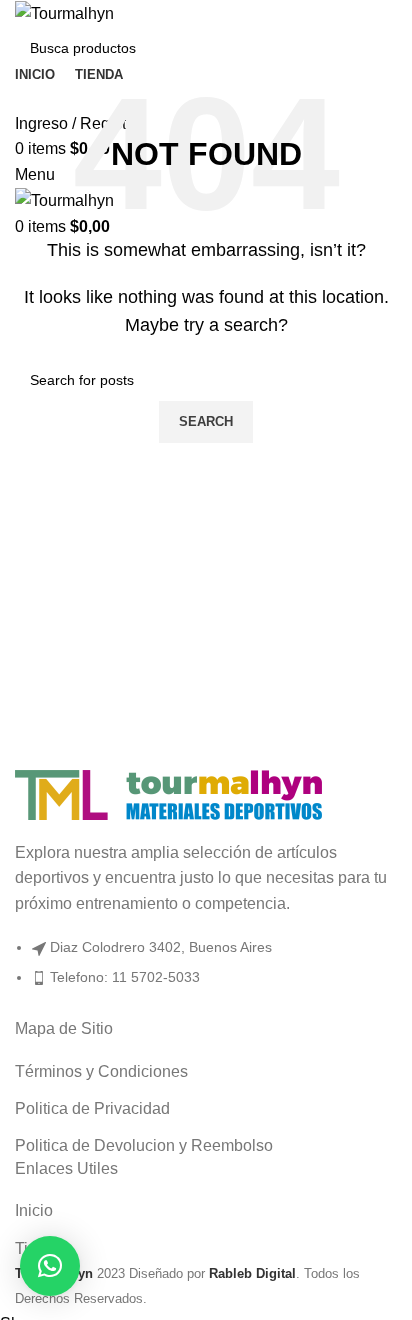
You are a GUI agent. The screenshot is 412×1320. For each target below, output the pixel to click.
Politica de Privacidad (92, 1108)
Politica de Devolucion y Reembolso (144, 1145)
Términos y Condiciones (101, 1071)
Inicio (34, 1210)
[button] (50, 1266)
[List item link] (206, 972)
